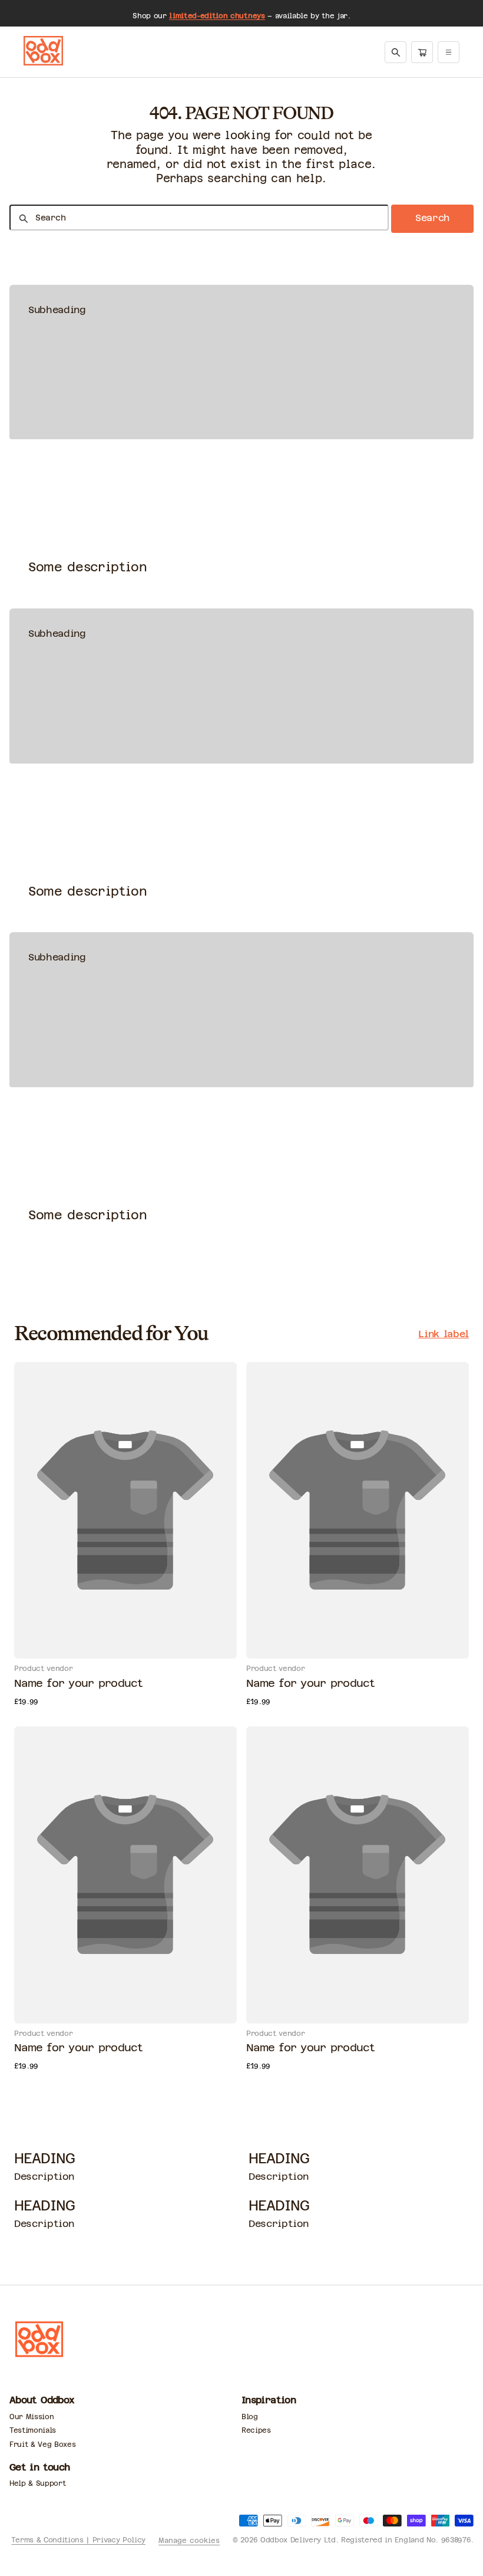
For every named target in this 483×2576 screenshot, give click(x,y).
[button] (396, 52)
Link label (444, 1334)
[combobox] (199, 218)
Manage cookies (189, 2541)
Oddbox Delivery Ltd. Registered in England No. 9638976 (365, 2540)
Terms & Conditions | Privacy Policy (78, 2540)
